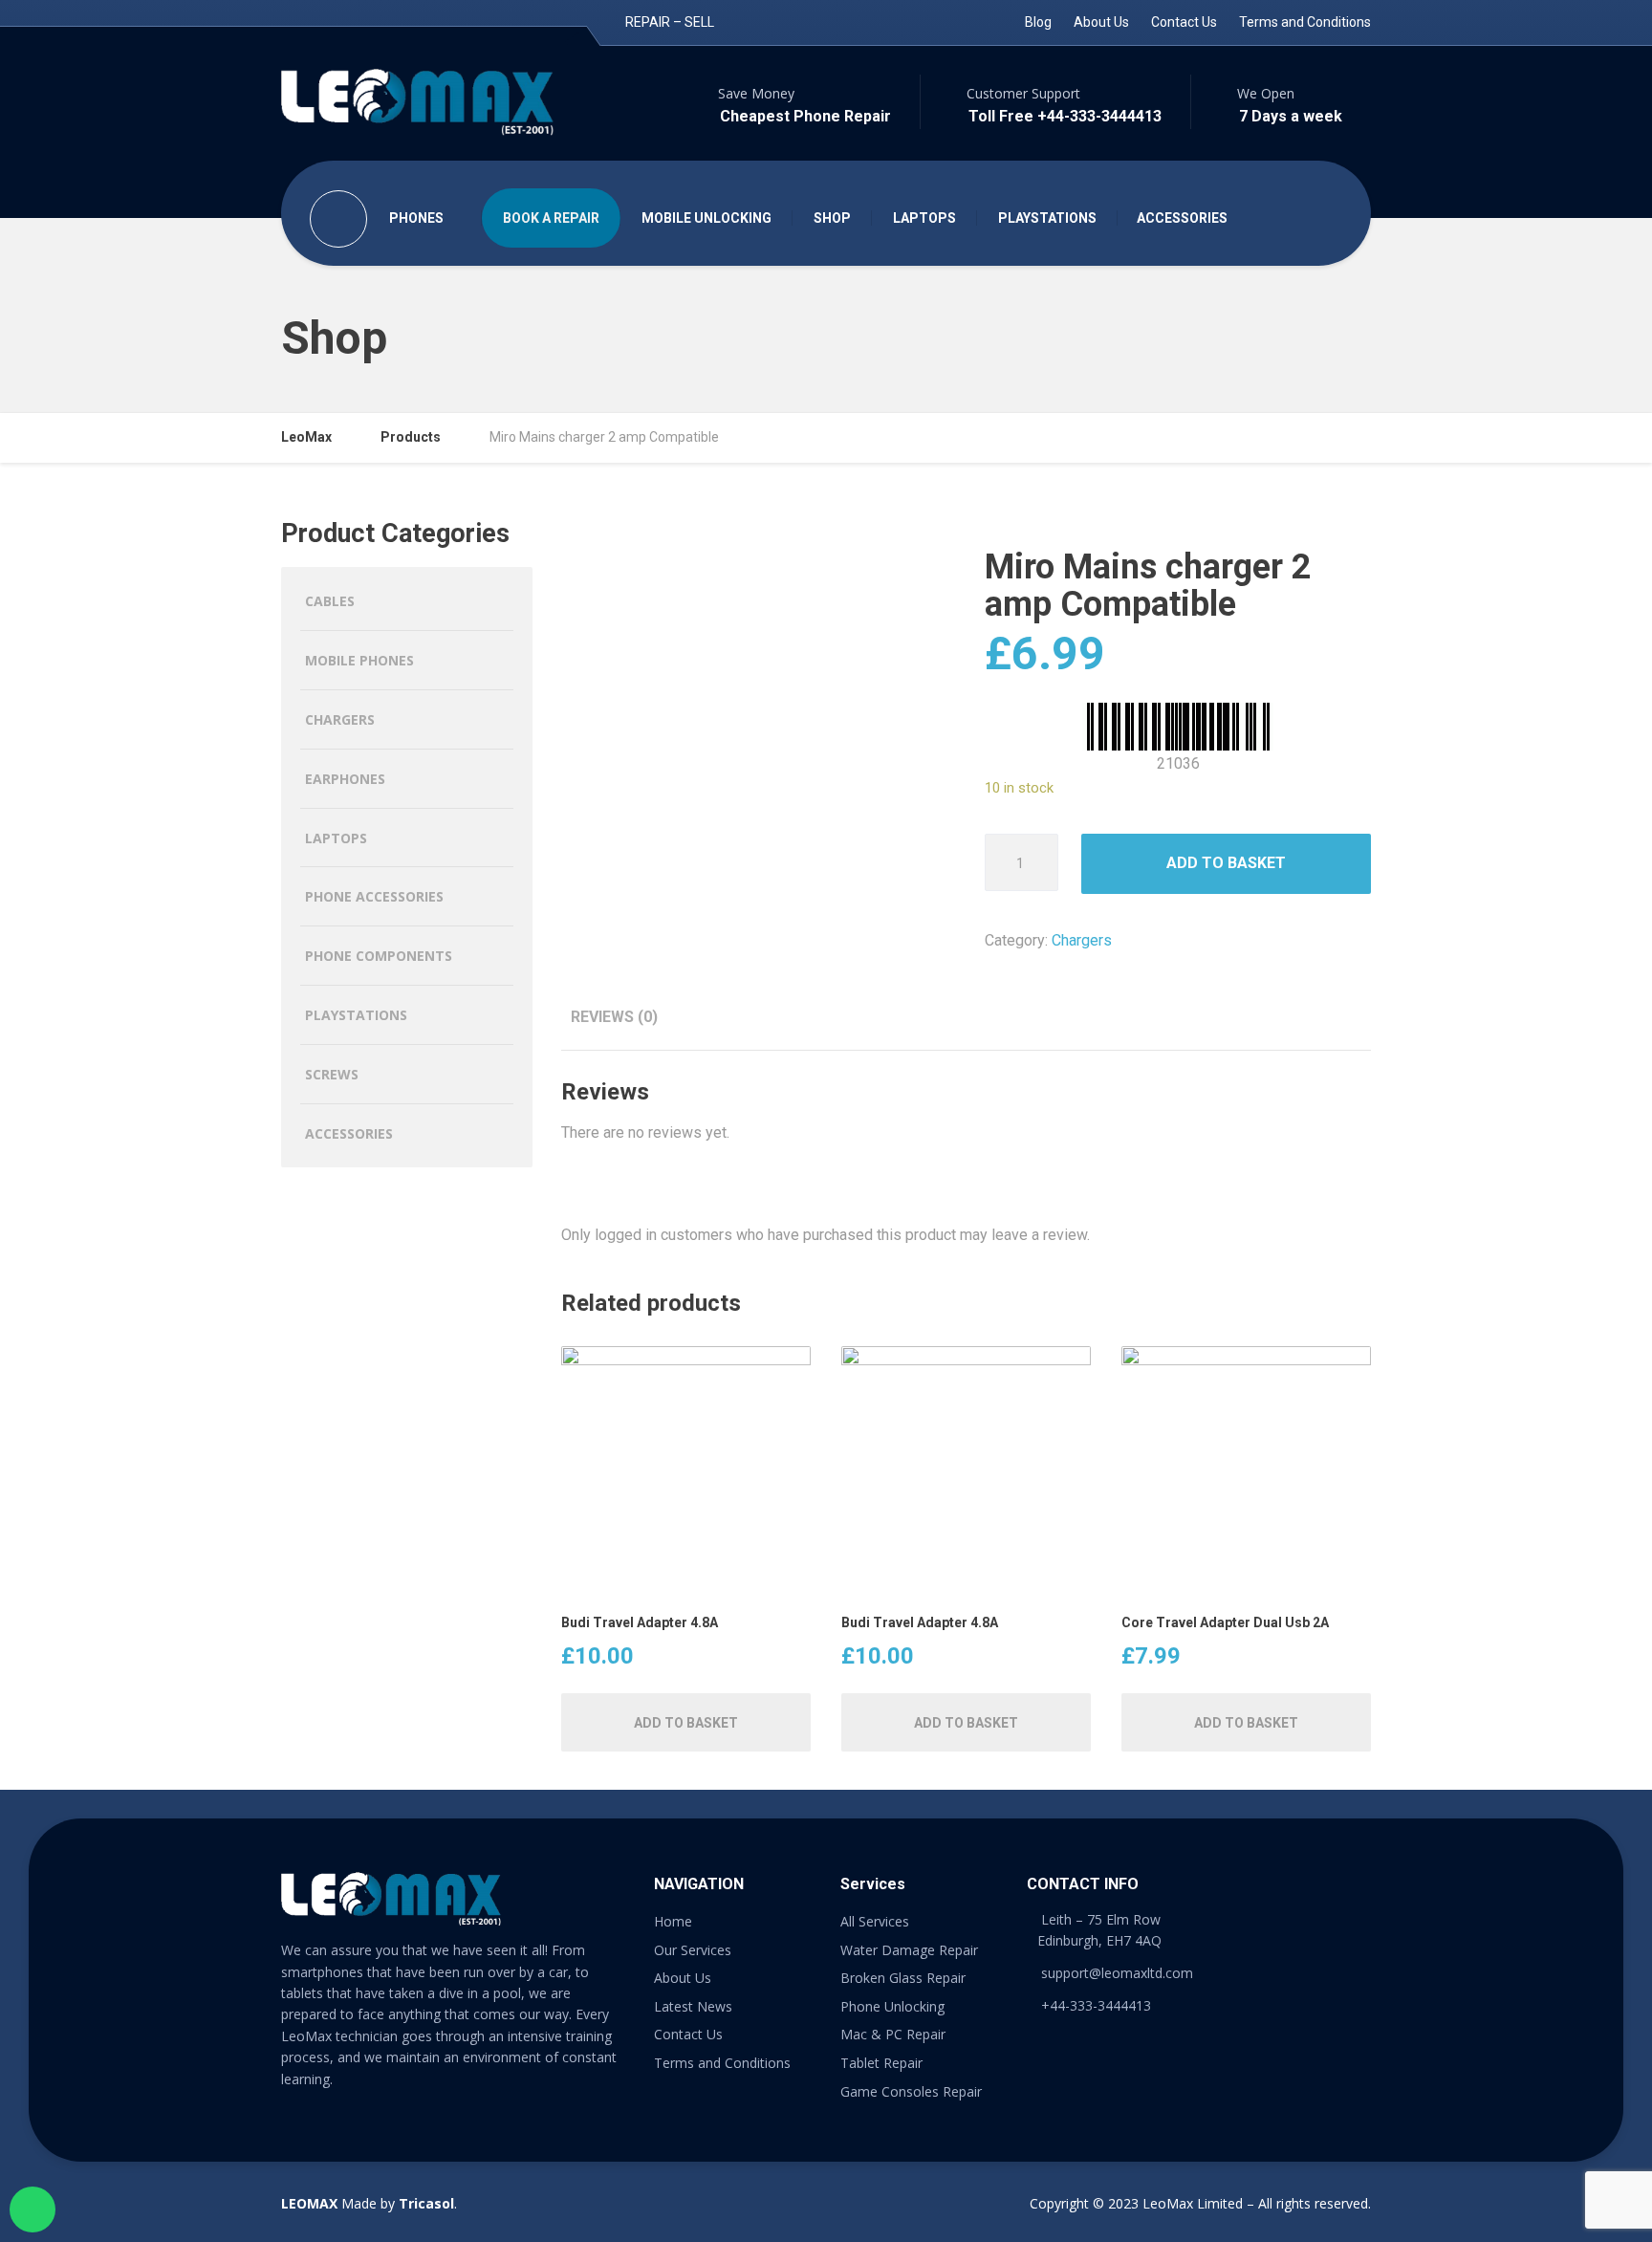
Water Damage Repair (909, 1950)
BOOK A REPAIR (551, 218)
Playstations (356, 1015)
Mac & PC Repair (893, 2034)
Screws (332, 1074)
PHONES (416, 218)
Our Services (693, 1950)
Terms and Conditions (1305, 22)
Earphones (345, 779)
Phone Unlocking (892, 2006)
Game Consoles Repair (911, 2091)
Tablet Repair (881, 2063)
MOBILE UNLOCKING (706, 218)
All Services (875, 1921)
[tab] (614, 1017)
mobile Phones (359, 660)
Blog (1038, 22)
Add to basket (1226, 863)
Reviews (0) (614, 1017)
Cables (330, 601)
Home (673, 1921)
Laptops (336, 838)
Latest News (693, 2006)
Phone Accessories (374, 896)
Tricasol (426, 2203)
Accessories (349, 1133)
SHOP (832, 218)
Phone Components (379, 956)
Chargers (1082, 940)
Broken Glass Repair (903, 1978)
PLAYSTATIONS (1047, 218)
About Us (1101, 22)
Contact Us (1184, 22)
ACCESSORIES (1182, 218)
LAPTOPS (924, 218)
